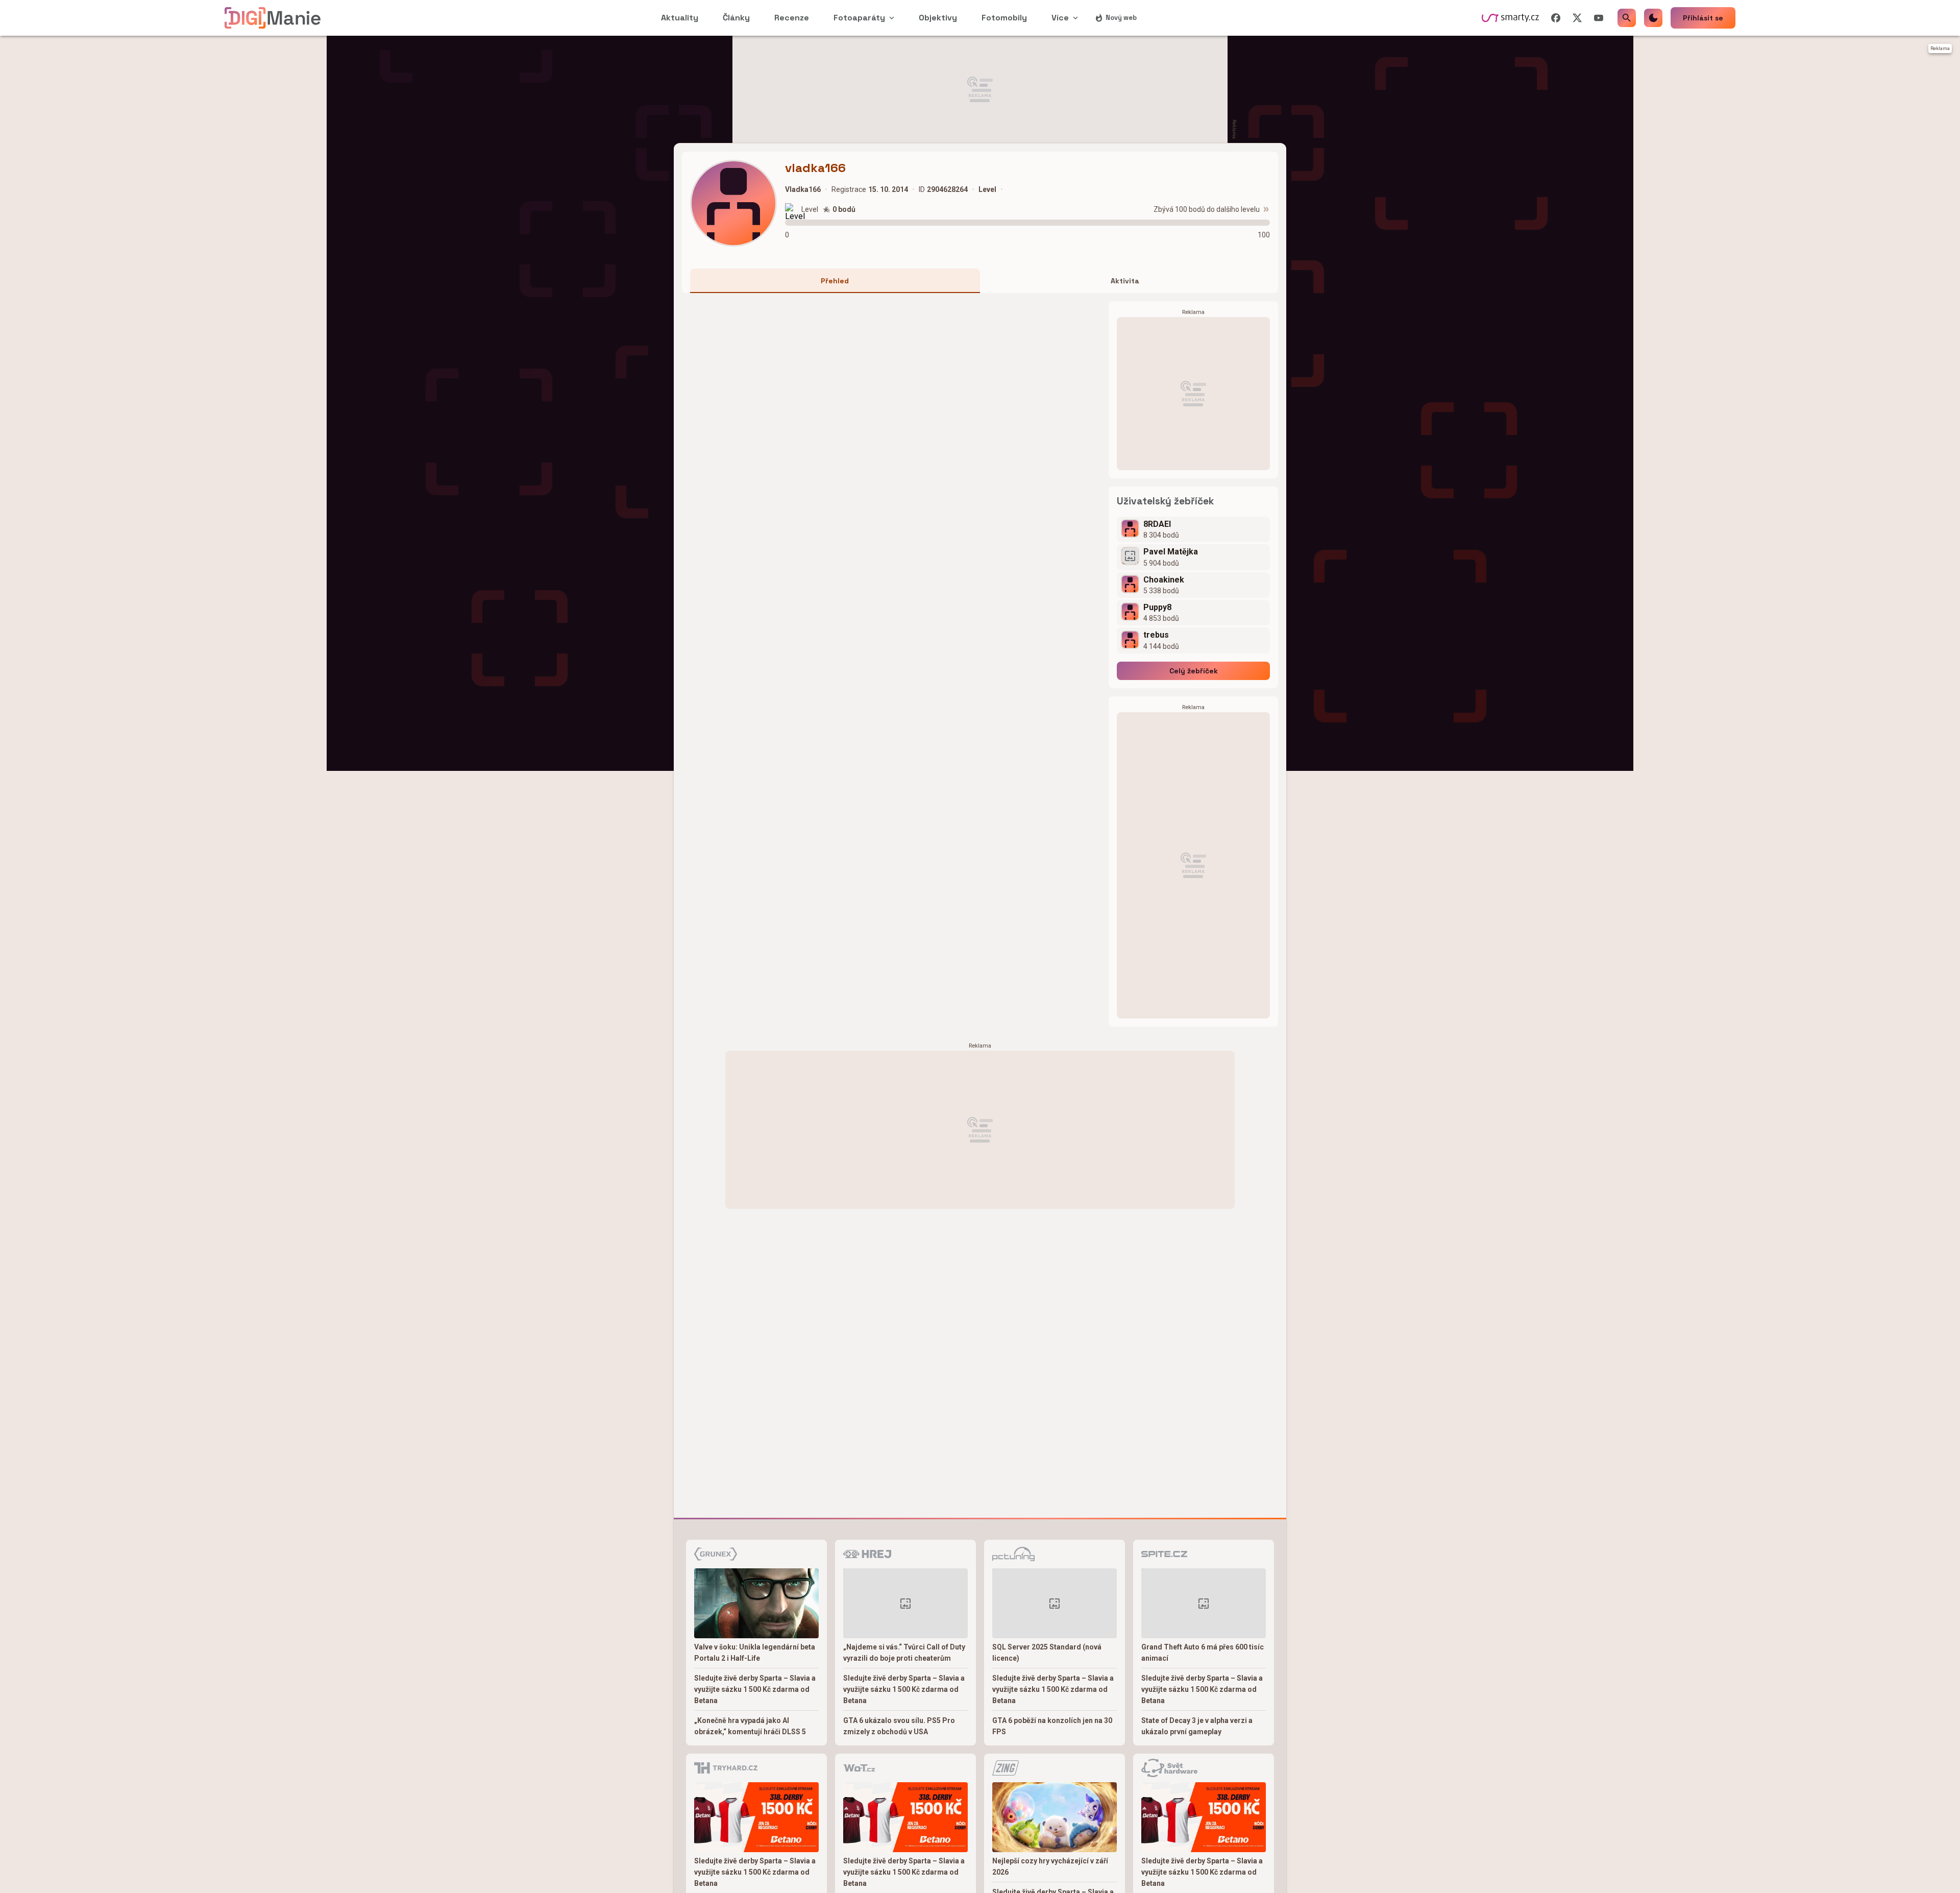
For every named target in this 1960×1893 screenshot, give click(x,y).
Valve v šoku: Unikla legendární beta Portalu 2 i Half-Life (755, 1653)
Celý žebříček (1194, 671)
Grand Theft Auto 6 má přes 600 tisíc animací (1203, 1653)
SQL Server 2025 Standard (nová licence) (1047, 1653)
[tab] (835, 281)
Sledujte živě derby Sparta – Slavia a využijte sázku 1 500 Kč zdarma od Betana (755, 1689)
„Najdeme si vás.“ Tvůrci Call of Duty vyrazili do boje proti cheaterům (904, 1653)
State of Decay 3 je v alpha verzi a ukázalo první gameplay (1197, 1726)
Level (810, 209)
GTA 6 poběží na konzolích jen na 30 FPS (1052, 1726)
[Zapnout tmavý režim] (1653, 18)
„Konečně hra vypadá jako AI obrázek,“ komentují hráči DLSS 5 (750, 1726)
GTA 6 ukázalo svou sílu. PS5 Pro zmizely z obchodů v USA (899, 1726)
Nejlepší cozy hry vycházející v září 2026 (1050, 1866)
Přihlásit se (1703, 18)
